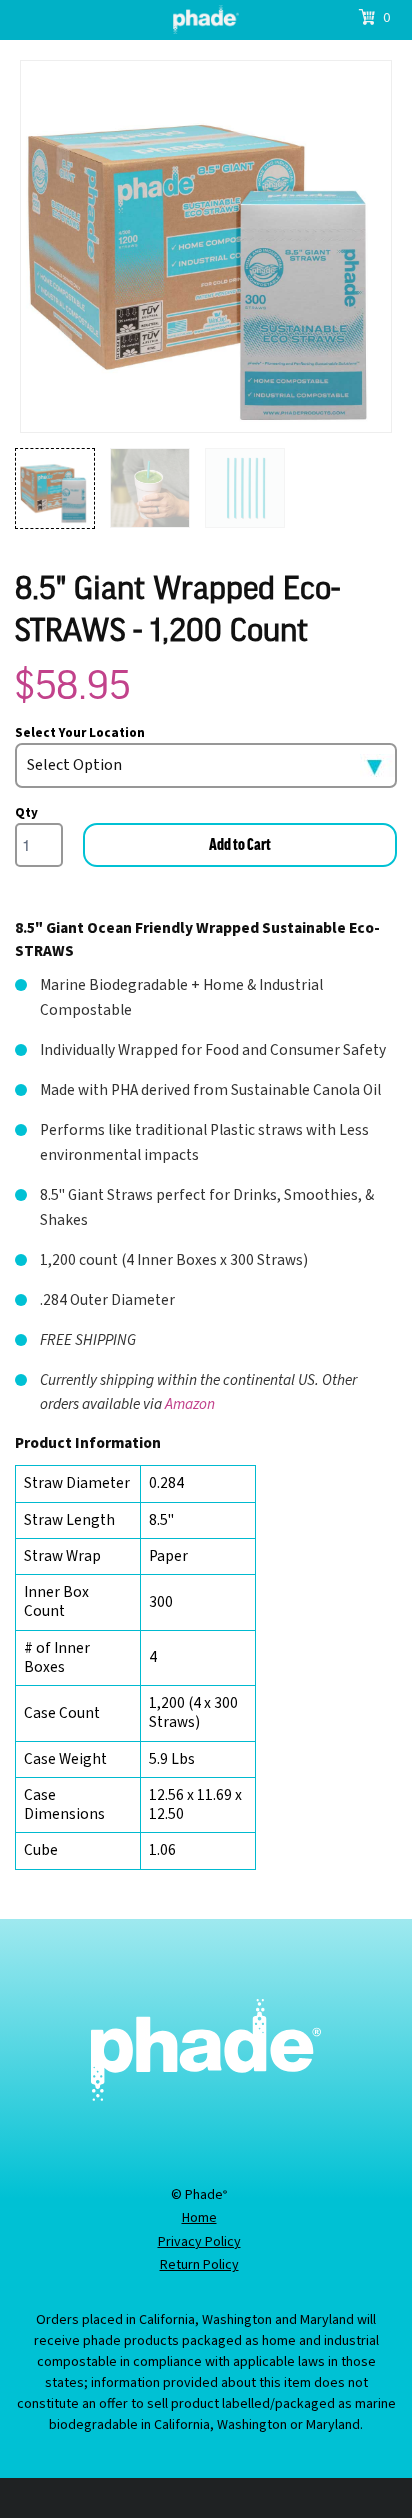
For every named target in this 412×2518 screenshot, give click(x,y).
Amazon (190, 1404)
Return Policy (199, 2266)
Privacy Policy (199, 2243)
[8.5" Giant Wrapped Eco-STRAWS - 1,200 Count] (206, 246)
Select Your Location (80, 733)
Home (199, 2219)
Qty (26, 813)
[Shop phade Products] (206, 19)
